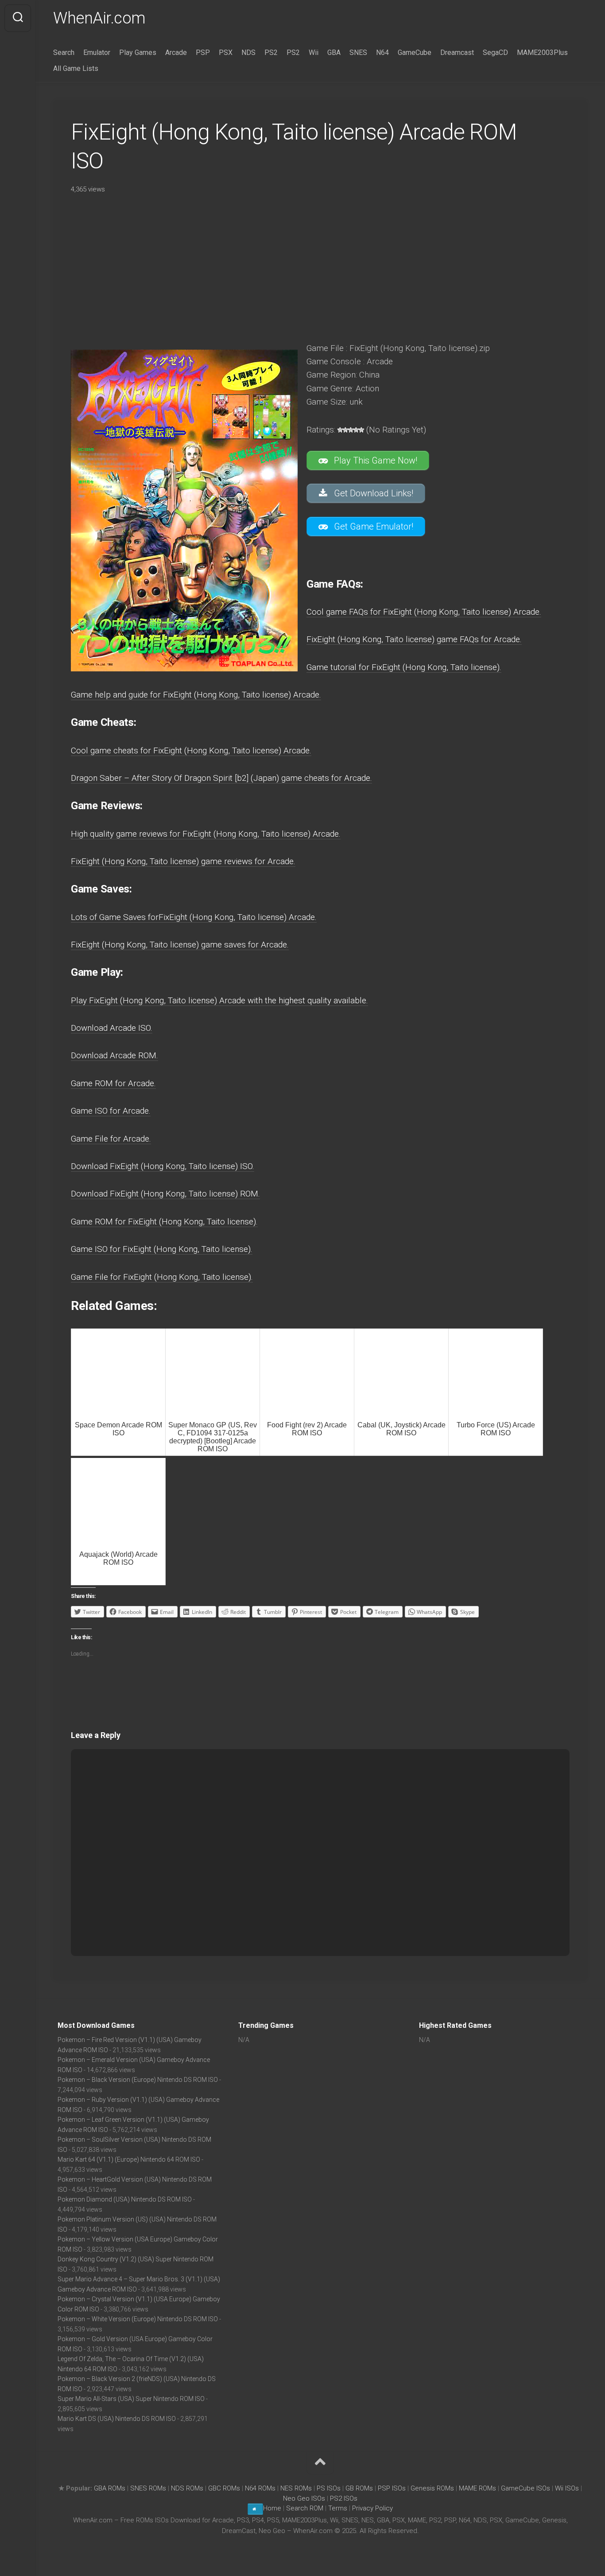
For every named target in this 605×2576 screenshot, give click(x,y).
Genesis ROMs (432, 2488)
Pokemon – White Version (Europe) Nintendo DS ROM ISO (138, 2319)
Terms (339, 2508)
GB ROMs (359, 2488)
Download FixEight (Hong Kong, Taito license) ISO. (163, 1166)
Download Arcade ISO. (112, 1028)
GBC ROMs (224, 2488)
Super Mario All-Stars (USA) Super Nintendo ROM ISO (131, 2399)
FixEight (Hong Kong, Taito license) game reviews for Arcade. (183, 861)
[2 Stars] (345, 430)
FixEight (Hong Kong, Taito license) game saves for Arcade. (180, 945)
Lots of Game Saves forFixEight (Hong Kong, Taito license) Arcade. (194, 917)
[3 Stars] (351, 430)
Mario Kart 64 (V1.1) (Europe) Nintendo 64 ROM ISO (129, 2159)
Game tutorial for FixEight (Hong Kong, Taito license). (404, 667)
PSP (203, 53)
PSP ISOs (392, 2488)
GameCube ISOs (525, 2488)
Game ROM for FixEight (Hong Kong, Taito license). (164, 1222)
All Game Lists (76, 68)
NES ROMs (296, 2488)
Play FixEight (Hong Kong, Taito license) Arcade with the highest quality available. (219, 1000)
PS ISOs (329, 2488)
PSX (226, 53)
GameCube (415, 53)
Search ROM (305, 2508)
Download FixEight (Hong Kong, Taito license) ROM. (165, 1194)
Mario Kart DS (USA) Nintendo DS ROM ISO (117, 2419)
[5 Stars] (361, 430)
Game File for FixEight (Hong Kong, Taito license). (162, 1277)
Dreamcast (457, 53)
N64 (382, 53)
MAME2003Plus (542, 53)
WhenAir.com (99, 18)
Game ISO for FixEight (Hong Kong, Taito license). (162, 1249)
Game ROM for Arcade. (113, 1083)
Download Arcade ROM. (114, 1055)
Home (272, 2508)
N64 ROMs (260, 2488)
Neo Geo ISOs (304, 2498)
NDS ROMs (187, 2488)
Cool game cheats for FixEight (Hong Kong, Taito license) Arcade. (191, 750)
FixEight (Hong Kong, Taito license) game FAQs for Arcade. (414, 639)
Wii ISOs (567, 2488)
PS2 (271, 53)
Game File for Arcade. (111, 1139)
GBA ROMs (110, 2488)
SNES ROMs (148, 2488)
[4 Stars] (356, 430)
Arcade (176, 53)
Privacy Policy (372, 2508)
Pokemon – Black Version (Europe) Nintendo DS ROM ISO (138, 2080)
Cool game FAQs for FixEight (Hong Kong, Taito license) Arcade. (424, 612)
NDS (248, 53)
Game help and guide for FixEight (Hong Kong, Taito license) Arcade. (196, 695)
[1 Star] (340, 430)
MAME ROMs (477, 2488)
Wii (314, 53)
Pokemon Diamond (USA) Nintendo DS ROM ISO (125, 2199)
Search (64, 53)
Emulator (97, 53)
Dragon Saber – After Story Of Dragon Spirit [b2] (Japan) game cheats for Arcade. (221, 778)
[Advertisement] (319, 265)
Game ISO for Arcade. (111, 1111)
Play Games (138, 53)
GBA (334, 53)
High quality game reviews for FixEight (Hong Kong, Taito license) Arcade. (206, 834)
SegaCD (495, 53)
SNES (358, 53)
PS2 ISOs (344, 2498)
